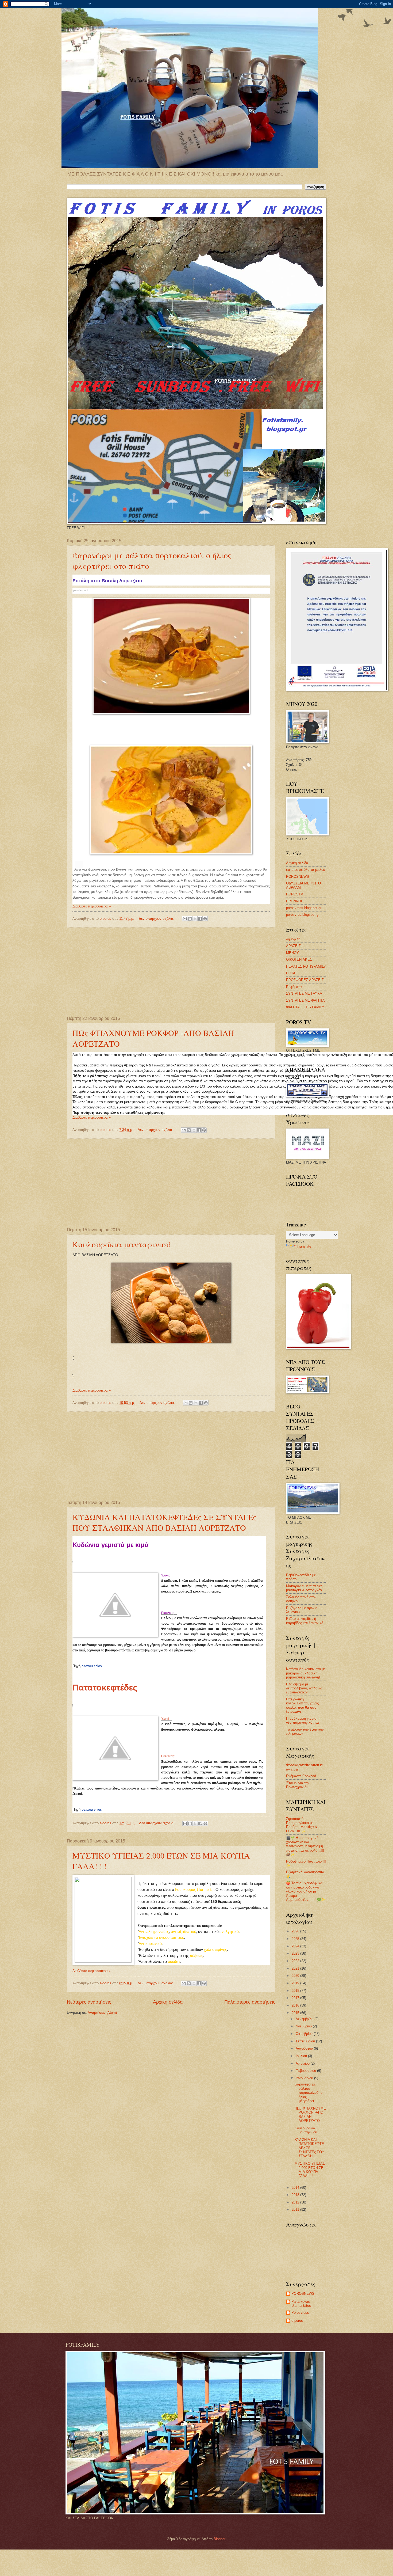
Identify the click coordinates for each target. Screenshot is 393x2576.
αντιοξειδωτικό (184, 1932)
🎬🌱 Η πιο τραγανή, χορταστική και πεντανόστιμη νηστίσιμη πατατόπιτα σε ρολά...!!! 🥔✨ (305, 1846)
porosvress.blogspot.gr (304, 908)
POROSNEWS (298, 877)
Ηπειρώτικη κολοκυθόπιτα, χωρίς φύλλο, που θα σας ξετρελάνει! (302, 1705)
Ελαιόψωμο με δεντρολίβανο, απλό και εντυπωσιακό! (305, 1688)
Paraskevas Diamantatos (301, 2304)
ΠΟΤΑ (291, 973)
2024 (296, 1946)
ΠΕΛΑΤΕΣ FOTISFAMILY (306, 966)
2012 (296, 2202)
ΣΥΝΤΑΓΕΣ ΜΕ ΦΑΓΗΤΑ (305, 1000)
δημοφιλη (293, 939)
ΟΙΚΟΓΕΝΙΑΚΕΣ (299, 960)
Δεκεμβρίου (305, 2019)
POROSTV (295, 894)
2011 (296, 2210)
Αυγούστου (305, 2048)
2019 (296, 1983)
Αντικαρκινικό (150, 1944)
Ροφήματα (294, 987)
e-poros (297, 2321)
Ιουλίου (302, 2056)
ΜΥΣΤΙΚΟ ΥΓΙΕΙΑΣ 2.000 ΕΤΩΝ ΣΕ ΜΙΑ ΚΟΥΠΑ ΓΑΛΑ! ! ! (310, 2170)
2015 (296, 2013)
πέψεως (196, 1956)
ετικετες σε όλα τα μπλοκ (306, 870)
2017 (296, 1998)
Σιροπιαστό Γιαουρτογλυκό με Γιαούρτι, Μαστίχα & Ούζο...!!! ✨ (302, 1825)
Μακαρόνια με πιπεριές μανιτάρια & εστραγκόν (304, 1588)
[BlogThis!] (190, 919)
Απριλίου (303, 2063)
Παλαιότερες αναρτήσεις (250, 2002)
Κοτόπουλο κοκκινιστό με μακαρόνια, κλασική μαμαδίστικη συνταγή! (306, 1673)
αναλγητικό (229, 1932)
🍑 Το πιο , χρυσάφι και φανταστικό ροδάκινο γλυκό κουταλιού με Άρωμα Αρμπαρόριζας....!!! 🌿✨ (306, 1891)
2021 (296, 1968)
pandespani (81, 590)
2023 (296, 1953)
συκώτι (174, 1962)
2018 (296, 1991)
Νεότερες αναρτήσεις (89, 2002)
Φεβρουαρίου (306, 2071)
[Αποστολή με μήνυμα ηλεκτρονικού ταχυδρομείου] (185, 919)
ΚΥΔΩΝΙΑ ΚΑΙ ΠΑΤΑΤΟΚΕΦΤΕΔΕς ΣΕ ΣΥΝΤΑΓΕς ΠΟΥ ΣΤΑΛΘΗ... (309, 2148)
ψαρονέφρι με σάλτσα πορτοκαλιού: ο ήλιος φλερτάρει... (309, 2093)
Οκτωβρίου (305, 2034)
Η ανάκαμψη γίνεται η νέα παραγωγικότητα (303, 1720)
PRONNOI (294, 901)
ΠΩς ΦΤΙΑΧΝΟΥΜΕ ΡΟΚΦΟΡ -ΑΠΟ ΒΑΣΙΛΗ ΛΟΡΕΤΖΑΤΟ (310, 2115)
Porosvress (300, 2313)
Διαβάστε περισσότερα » (92, 906)
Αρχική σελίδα (168, 2002)
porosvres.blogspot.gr (303, 915)
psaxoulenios (92, 1666)
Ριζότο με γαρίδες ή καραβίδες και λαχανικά (305, 1621)
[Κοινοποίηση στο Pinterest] (205, 919)
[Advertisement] (171, 972)
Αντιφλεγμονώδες (154, 1932)
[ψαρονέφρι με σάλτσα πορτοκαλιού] (171, 656)
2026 (296, 1931)
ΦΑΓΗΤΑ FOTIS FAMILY (305, 1007)
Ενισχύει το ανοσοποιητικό (162, 1938)
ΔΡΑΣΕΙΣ (293, 946)
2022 (296, 1961)
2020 (296, 1976)
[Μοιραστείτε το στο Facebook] (200, 919)
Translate (304, 1246)
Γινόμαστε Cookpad (301, 1776)
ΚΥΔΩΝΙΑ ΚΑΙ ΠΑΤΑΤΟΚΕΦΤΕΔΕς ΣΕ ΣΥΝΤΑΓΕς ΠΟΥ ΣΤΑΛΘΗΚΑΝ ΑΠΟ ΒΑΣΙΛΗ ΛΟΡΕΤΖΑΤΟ (164, 1522)
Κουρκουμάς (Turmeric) (194, 1890)
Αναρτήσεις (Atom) (102, 2013)
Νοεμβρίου (304, 2026)
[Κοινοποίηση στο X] (195, 919)
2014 (296, 2188)
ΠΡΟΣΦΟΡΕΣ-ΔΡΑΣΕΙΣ (305, 980)
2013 (296, 2195)
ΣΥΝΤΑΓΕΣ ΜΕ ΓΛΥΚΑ (304, 993)
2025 (296, 1939)
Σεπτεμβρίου (306, 2041)
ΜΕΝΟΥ (292, 953)
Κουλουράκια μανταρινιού (121, 1244)
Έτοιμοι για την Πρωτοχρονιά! (298, 1785)
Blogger (219, 2539)
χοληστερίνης (215, 1950)
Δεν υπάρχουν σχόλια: (157, 919)
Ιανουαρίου (305, 2078)
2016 (296, 2005)
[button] (237, 712)
